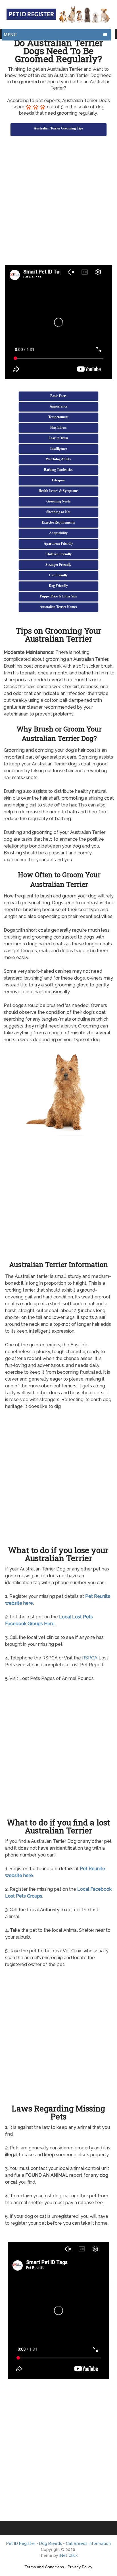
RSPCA (90, 1658)
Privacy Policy (80, 2567)
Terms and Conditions (44, 2567)
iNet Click (68, 2555)
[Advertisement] (58, 202)
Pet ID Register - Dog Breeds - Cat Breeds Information (58, 2543)
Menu (10, 35)
